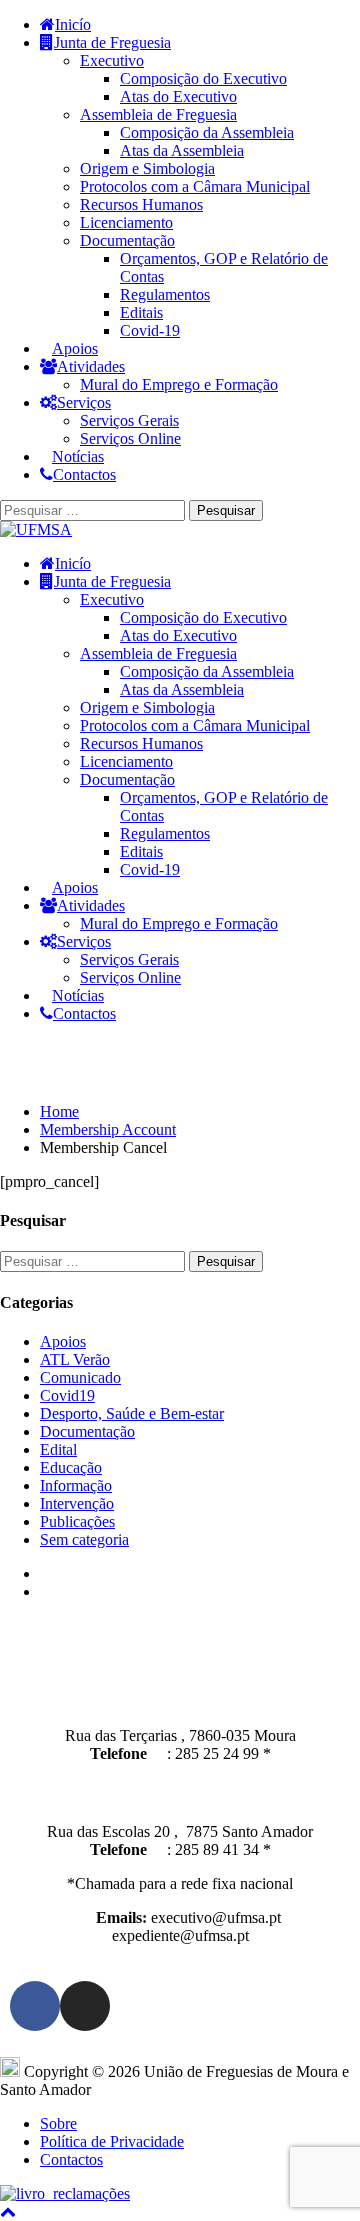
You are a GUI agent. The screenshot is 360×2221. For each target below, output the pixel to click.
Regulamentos (165, 294)
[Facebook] (35, 2006)
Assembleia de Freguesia (158, 114)
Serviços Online (130, 438)
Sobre (58, 2123)
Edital (58, 1449)
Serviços (84, 402)
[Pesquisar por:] (94, 509)
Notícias (78, 456)
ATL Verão (75, 1359)
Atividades (91, 366)
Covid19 (67, 1395)
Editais (141, 312)
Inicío (73, 24)
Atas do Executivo (178, 96)
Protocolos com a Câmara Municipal (195, 186)
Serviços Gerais (129, 420)
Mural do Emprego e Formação (179, 384)
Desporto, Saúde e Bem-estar (132, 1413)
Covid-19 (150, 330)
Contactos (84, 474)
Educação (71, 1467)
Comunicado (80, 1377)
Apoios (75, 348)
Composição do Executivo (203, 78)
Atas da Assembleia (182, 150)
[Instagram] (85, 2006)
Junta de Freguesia (112, 42)
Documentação (127, 240)
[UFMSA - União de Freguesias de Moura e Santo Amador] (36, 529)
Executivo (112, 60)
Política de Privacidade (112, 2141)
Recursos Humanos (141, 204)
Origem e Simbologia (147, 168)
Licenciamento (126, 222)
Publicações (77, 1521)
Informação (76, 1485)
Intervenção (77, 1503)
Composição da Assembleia (207, 132)
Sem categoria (84, 1539)
